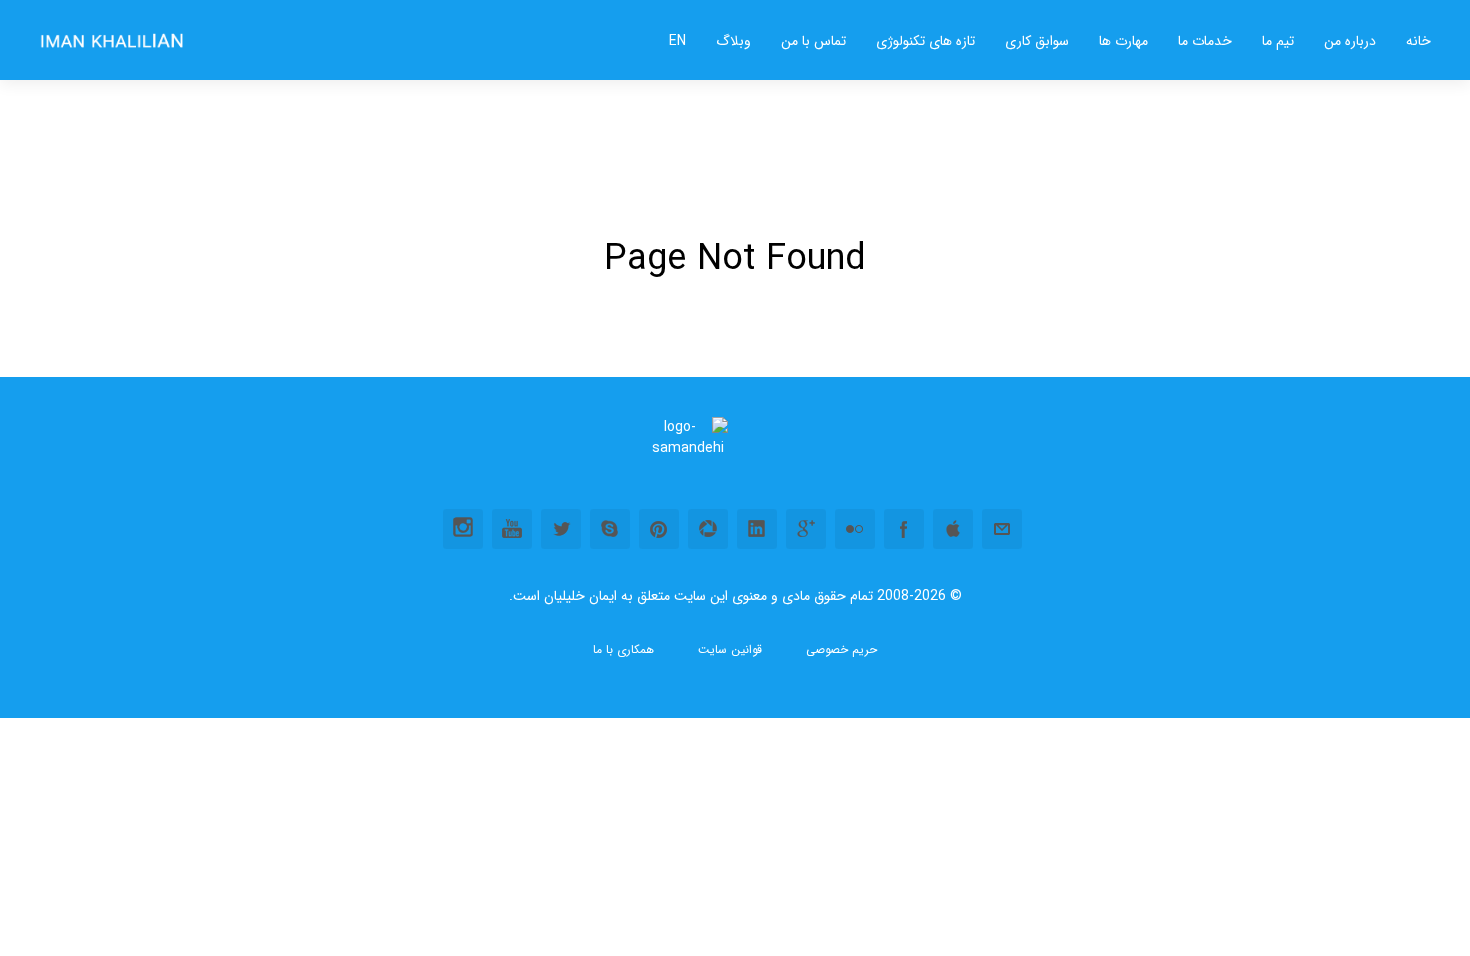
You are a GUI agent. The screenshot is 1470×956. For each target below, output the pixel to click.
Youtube (512, 529)
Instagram (463, 529)
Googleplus (806, 529)
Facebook (904, 529)
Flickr (855, 529)
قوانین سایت (730, 650)
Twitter (561, 529)
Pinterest (659, 529)
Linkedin (757, 529)
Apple (953, 529)
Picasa (708, 529)
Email (1002, 529)
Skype (610, 529)
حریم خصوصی (841, 650)
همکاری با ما (623, 650)
